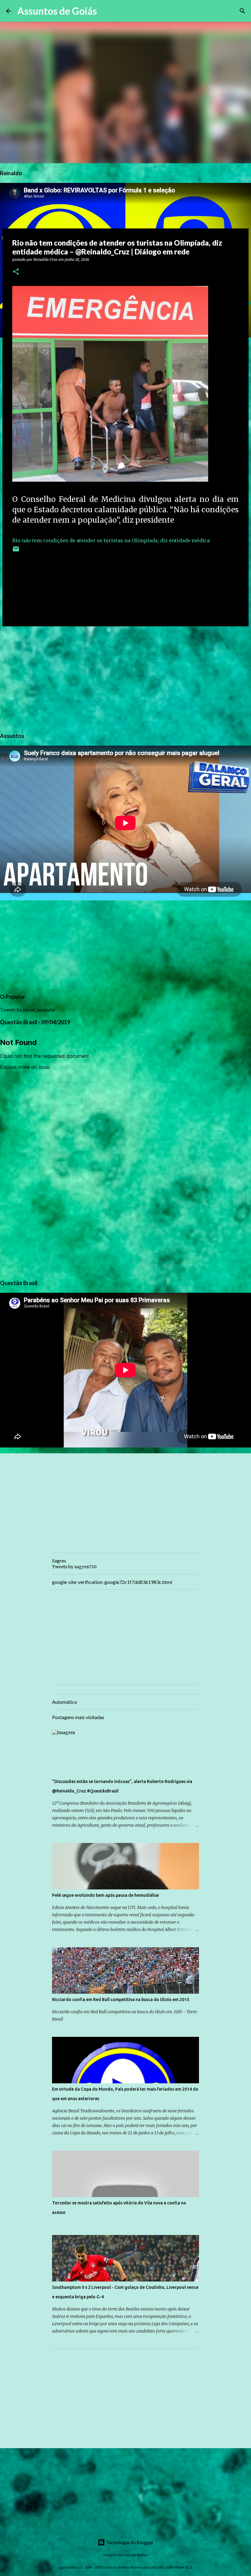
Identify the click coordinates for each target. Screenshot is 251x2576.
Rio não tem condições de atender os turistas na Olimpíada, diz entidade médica (112, 540)
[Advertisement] (125, 678)
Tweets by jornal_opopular (28, 1009)
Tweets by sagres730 (74, 1567)
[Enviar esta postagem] (16, 551)
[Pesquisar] (106, 11)
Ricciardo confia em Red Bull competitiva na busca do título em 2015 (121, 2000)
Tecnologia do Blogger (129, 2542)
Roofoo (142, 2555)
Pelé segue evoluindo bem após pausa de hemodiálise (105, 1895)
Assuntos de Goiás (57, 11)
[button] (16, 272)
